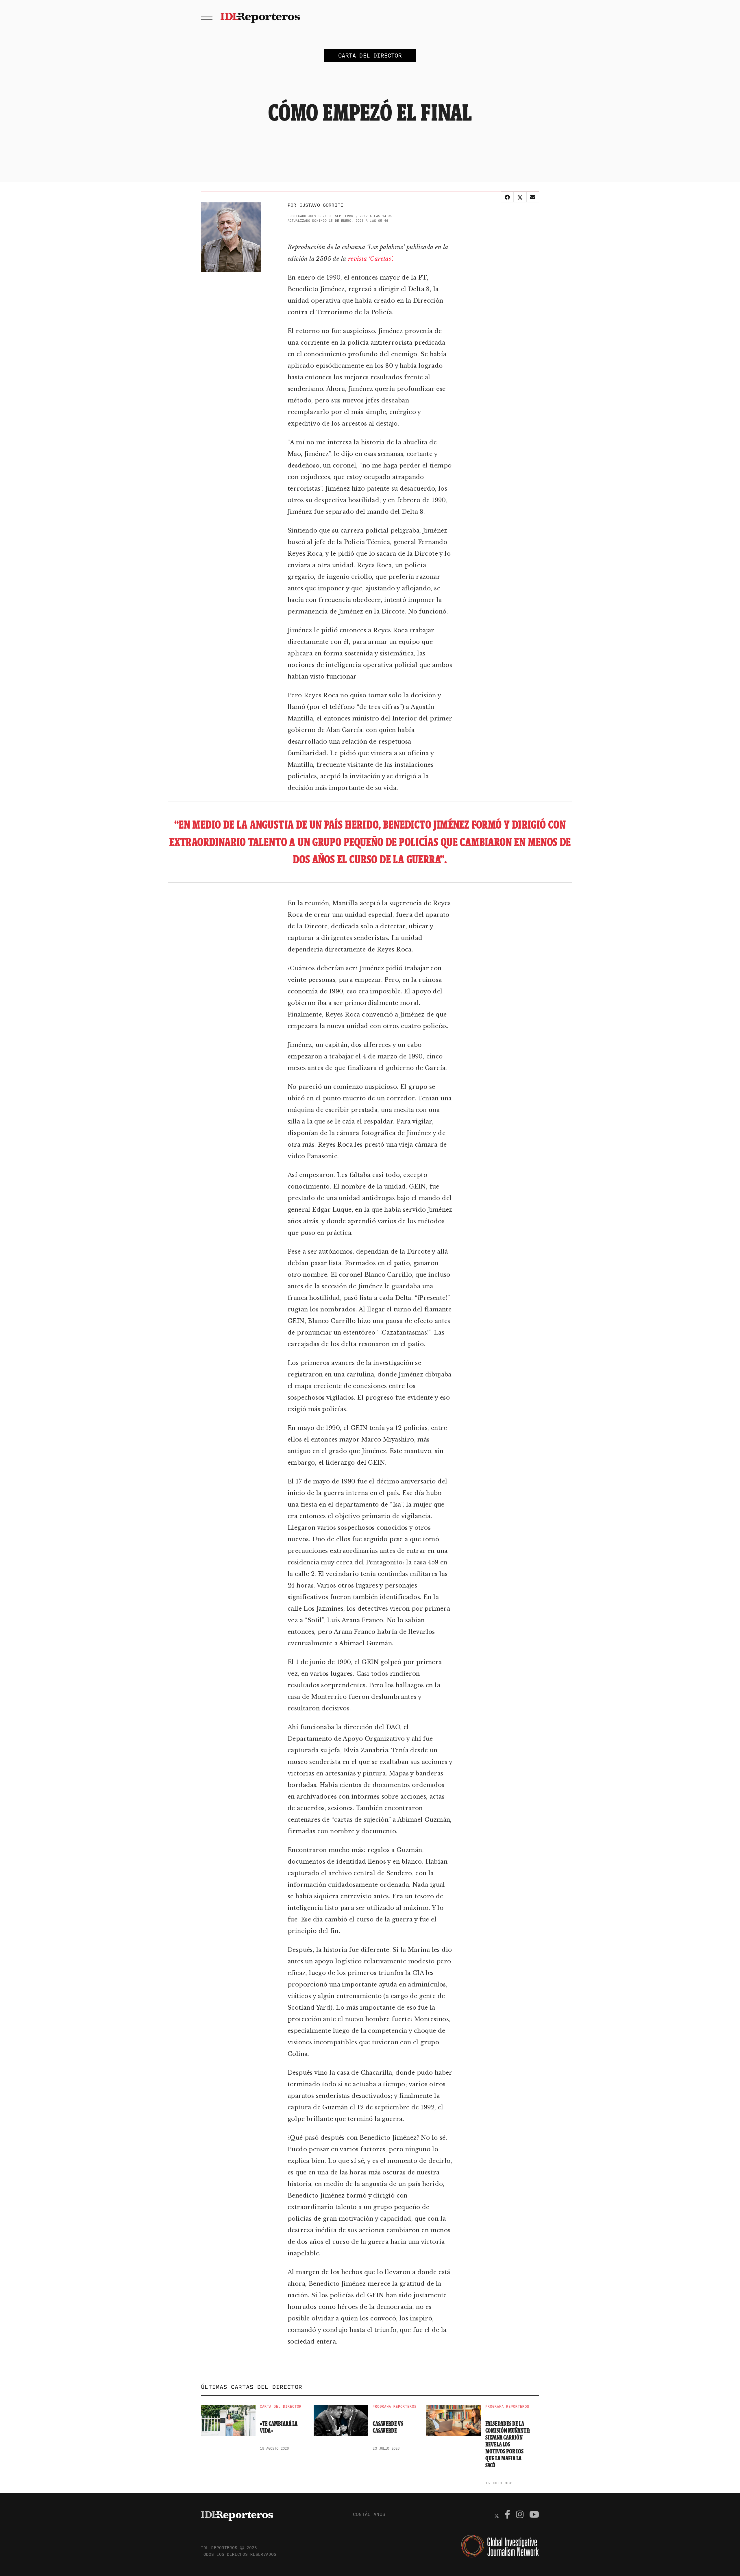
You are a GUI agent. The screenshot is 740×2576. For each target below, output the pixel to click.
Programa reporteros (395, 2407)
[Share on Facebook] (507, 197)
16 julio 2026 (499, 2483)
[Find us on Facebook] (507, 2515)
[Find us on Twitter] (497, 2515)
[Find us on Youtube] (534, 2515)
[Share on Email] (533, 197)
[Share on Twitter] (520, 197)
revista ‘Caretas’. (371, 259)
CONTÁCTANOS (369, 2514)
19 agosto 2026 (274, 2448)
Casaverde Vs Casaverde (388, 2427)
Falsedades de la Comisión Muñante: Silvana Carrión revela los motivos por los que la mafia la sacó (508, 2444)
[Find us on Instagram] (520, 2515)
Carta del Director (281, 2407)
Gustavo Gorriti (321, 205)
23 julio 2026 (386, 2448)
